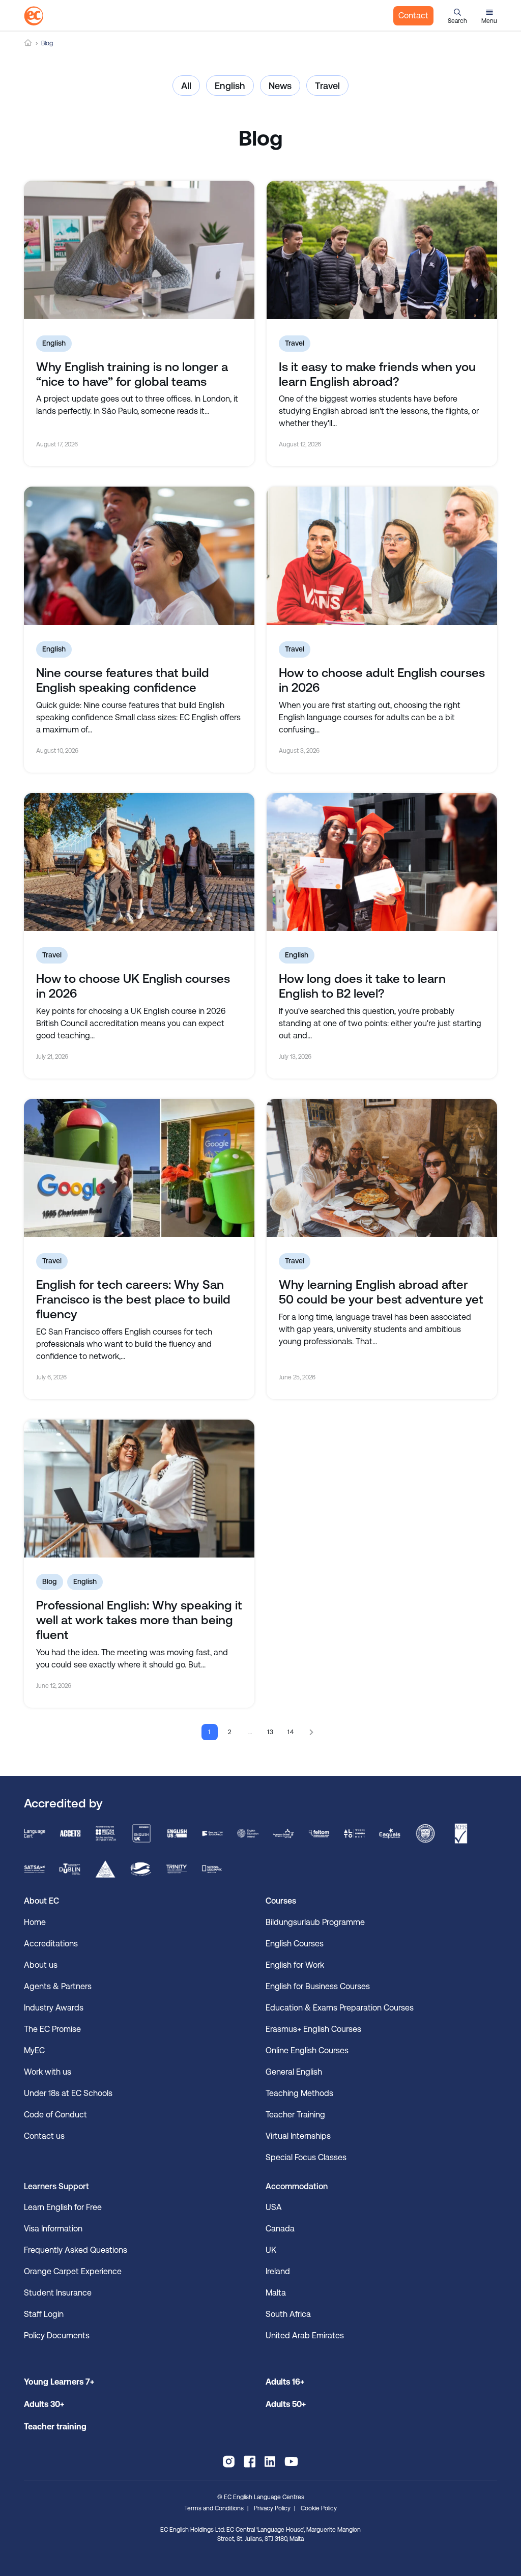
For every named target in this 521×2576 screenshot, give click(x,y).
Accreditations (51, 1944)
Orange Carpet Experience (73, 2271)
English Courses (295, 1944)
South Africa (288, 2314)
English (230, 86)
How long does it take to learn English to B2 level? (362, 986)
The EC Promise (52, 2029)
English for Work (295, 1965)
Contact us (44, 2136)
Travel (327, 86)
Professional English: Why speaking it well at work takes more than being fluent (139, 1620)
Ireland (278, 2271)
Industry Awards (54, 2008)
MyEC (34, 2050)
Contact (413, 16)
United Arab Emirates (305, 2336)
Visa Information (53, 2229)
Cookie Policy (319, 2508)
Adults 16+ (285, 2382)
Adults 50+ (286, 2404)
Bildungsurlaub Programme (315, 1922)
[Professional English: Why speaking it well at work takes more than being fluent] (139, 1489)
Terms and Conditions (214, 2508)
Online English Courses (307, 2050)
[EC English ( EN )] (34, 16)
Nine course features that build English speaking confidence (123, 680)
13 (271, 1732)
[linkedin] (270, 2461)
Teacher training (55, 2427)
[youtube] (291, 2461)
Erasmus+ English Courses (313, 2029)
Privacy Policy (272, 2508)
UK (271, 2250)
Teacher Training (295, 2115)
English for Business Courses (318, 1986)
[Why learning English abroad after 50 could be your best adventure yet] (382, 1168)
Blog (50, 1581)
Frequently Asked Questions (76, 2250)
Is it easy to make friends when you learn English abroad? (377, 374)
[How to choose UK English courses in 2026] (139, 862)
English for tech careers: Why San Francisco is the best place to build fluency (133, 1299)
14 (291, 1732)
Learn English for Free (63, 2207)
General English (294, 2072)
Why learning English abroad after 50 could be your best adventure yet (381, 1292)
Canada (280, 2229)
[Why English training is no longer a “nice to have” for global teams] (139, 250)
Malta (276, 2293)
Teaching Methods (299, 2093)
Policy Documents (57, 2336)
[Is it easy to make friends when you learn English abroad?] (382, 250)
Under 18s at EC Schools (68, 2093)
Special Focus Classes (306, 2157)
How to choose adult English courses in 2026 (382, 680)
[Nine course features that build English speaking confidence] (139, 556)
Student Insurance (58, 2293)
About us (41, 1965)
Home (28, 43)
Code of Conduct (55, 2115)
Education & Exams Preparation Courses (340, 2008)
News (280, 86)
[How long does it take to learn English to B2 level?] (382, 862)
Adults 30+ (44, 2404)
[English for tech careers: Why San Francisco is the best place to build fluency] (139, 1168)
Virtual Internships (298, 2136)
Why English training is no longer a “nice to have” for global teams (132, 374)
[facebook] (250, 2461)
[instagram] (229, 2461)
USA (274, 2207)
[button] (457, 16)
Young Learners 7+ (59, 2382)
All (186, 86)
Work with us (48, 2072)
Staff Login (44, 2314)
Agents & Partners (58, 1986)
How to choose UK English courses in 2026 (133, 986)
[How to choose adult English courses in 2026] (382, 556)
